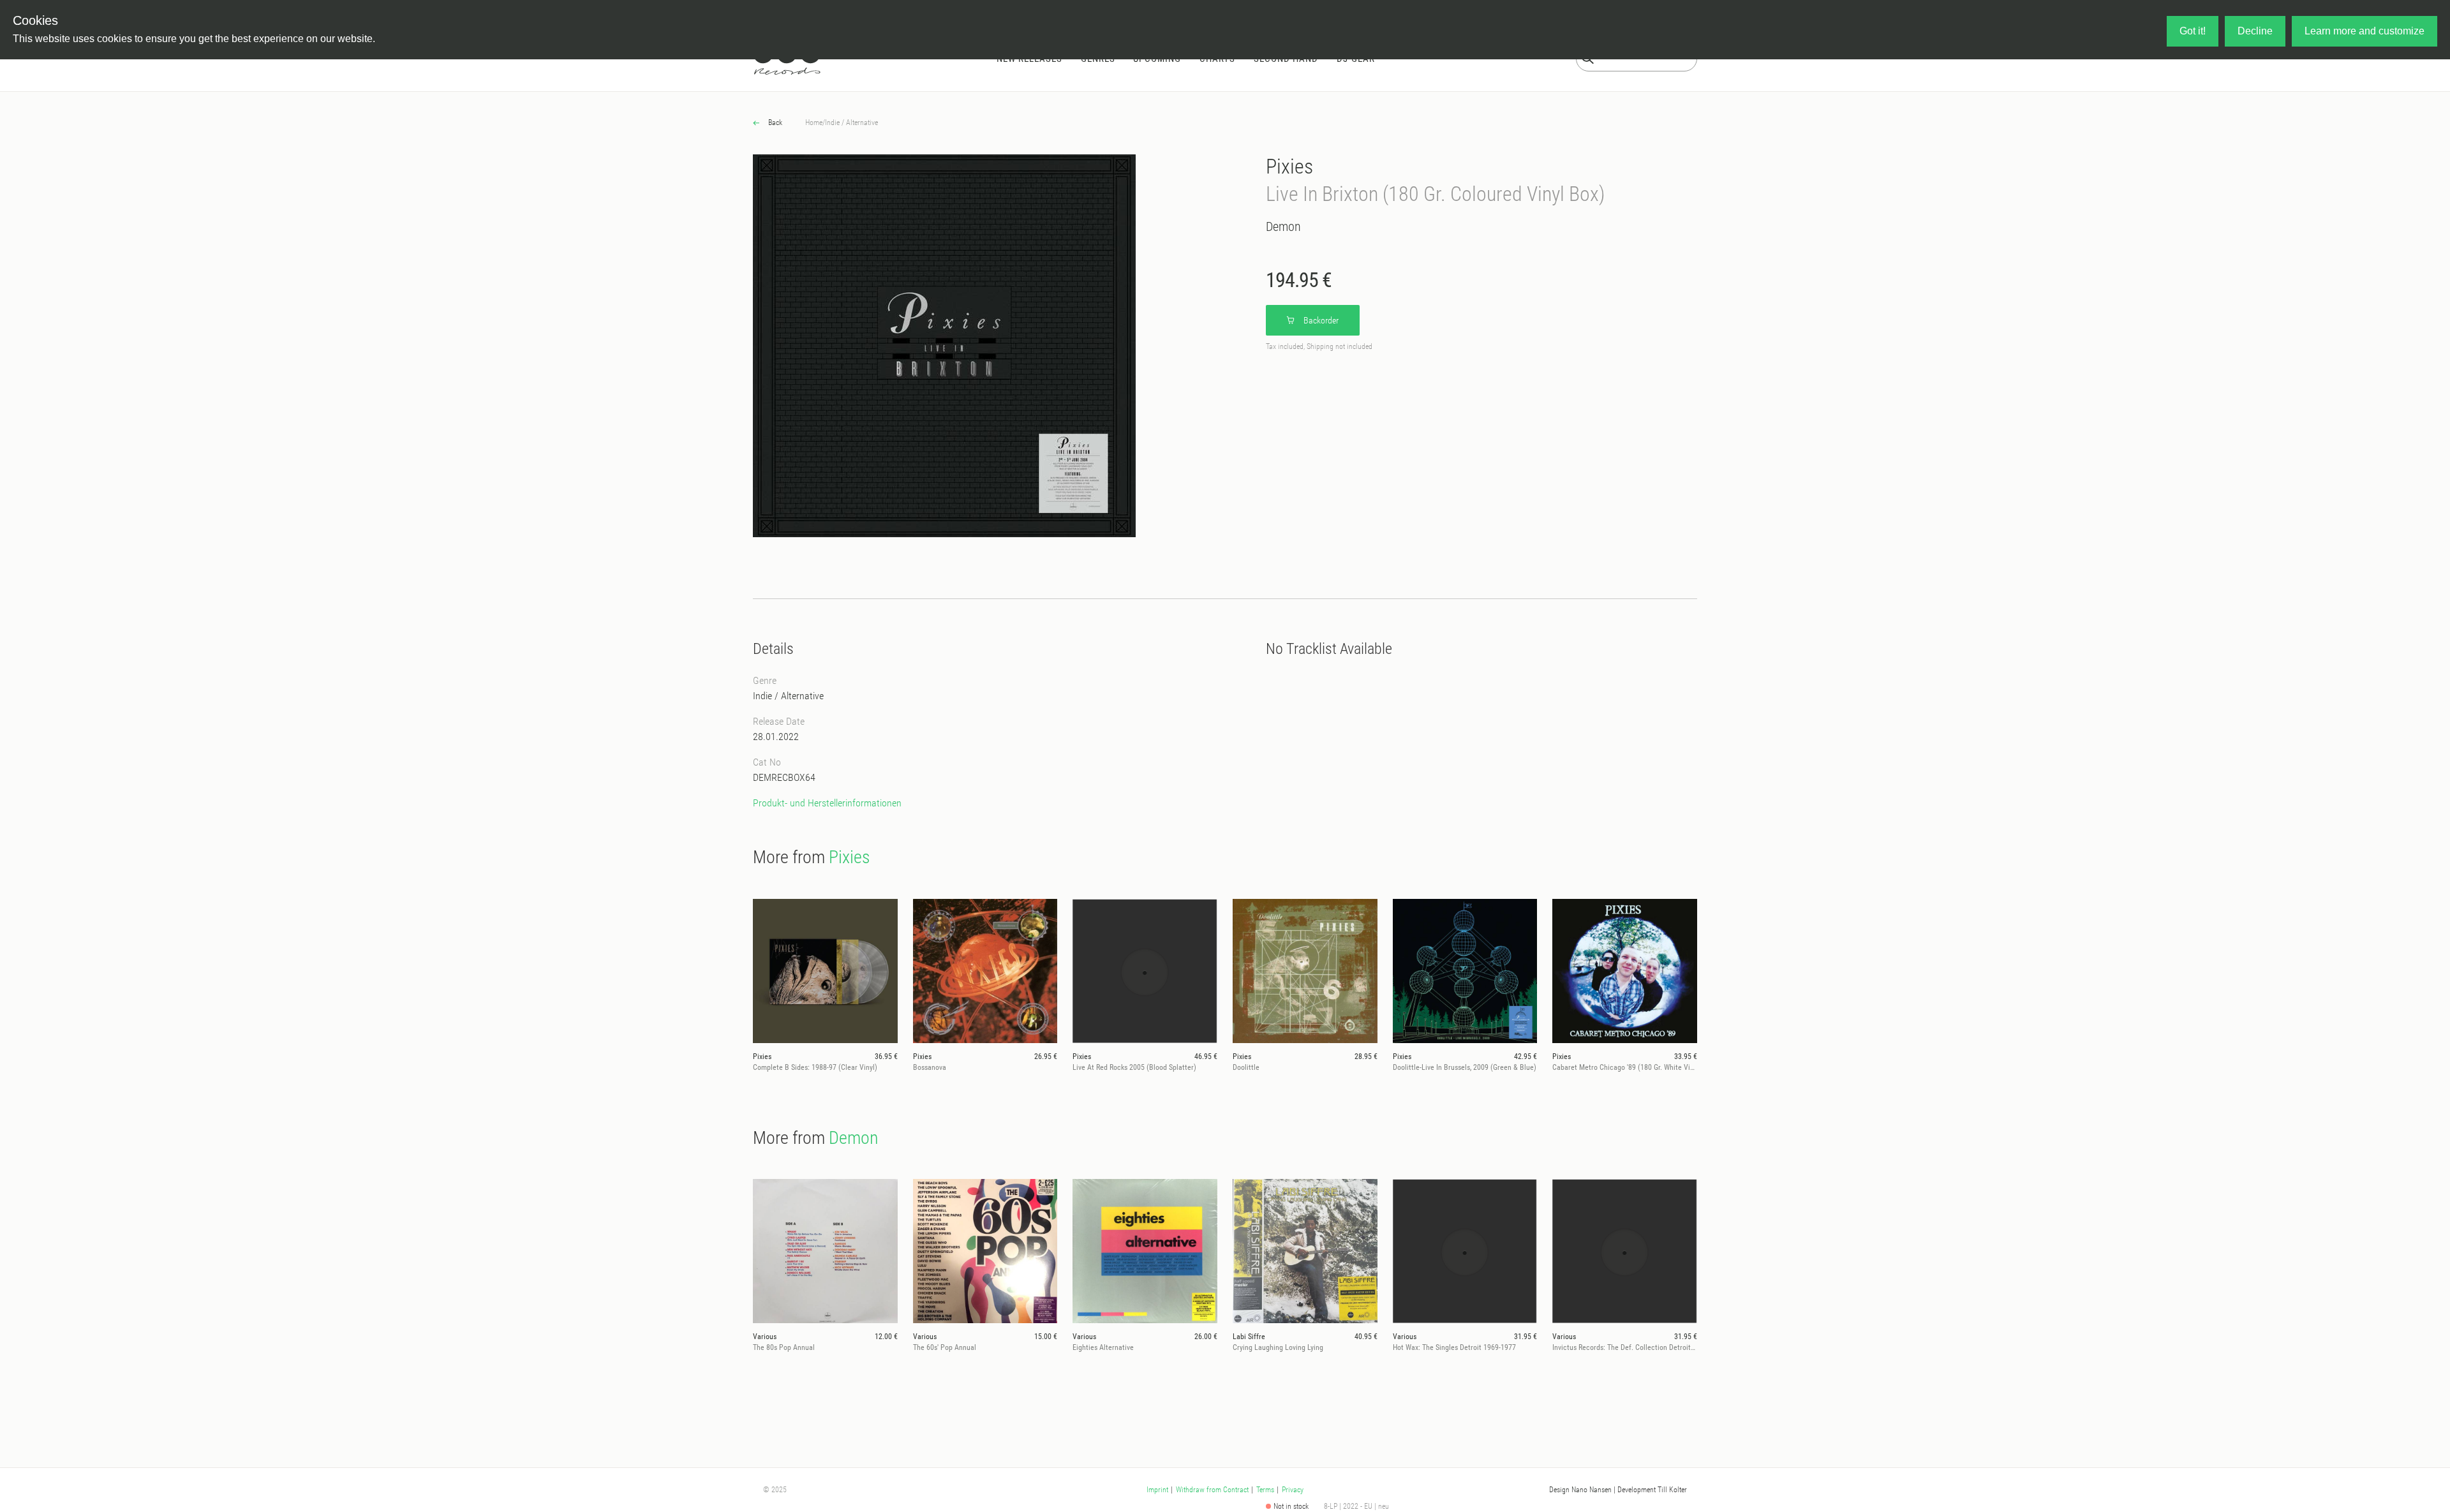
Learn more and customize (2365, 31)
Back (774, 122)
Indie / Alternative (851, 122)
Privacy (1293, 1490)
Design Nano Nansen (1580, 1490)
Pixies (1289, 167)
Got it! (2193, 31)
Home (814, 122)
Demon (1283, 226)
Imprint (1157, 1490)
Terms (1265, 1490)
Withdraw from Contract (1212, 1490)
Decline (2255, 31)
